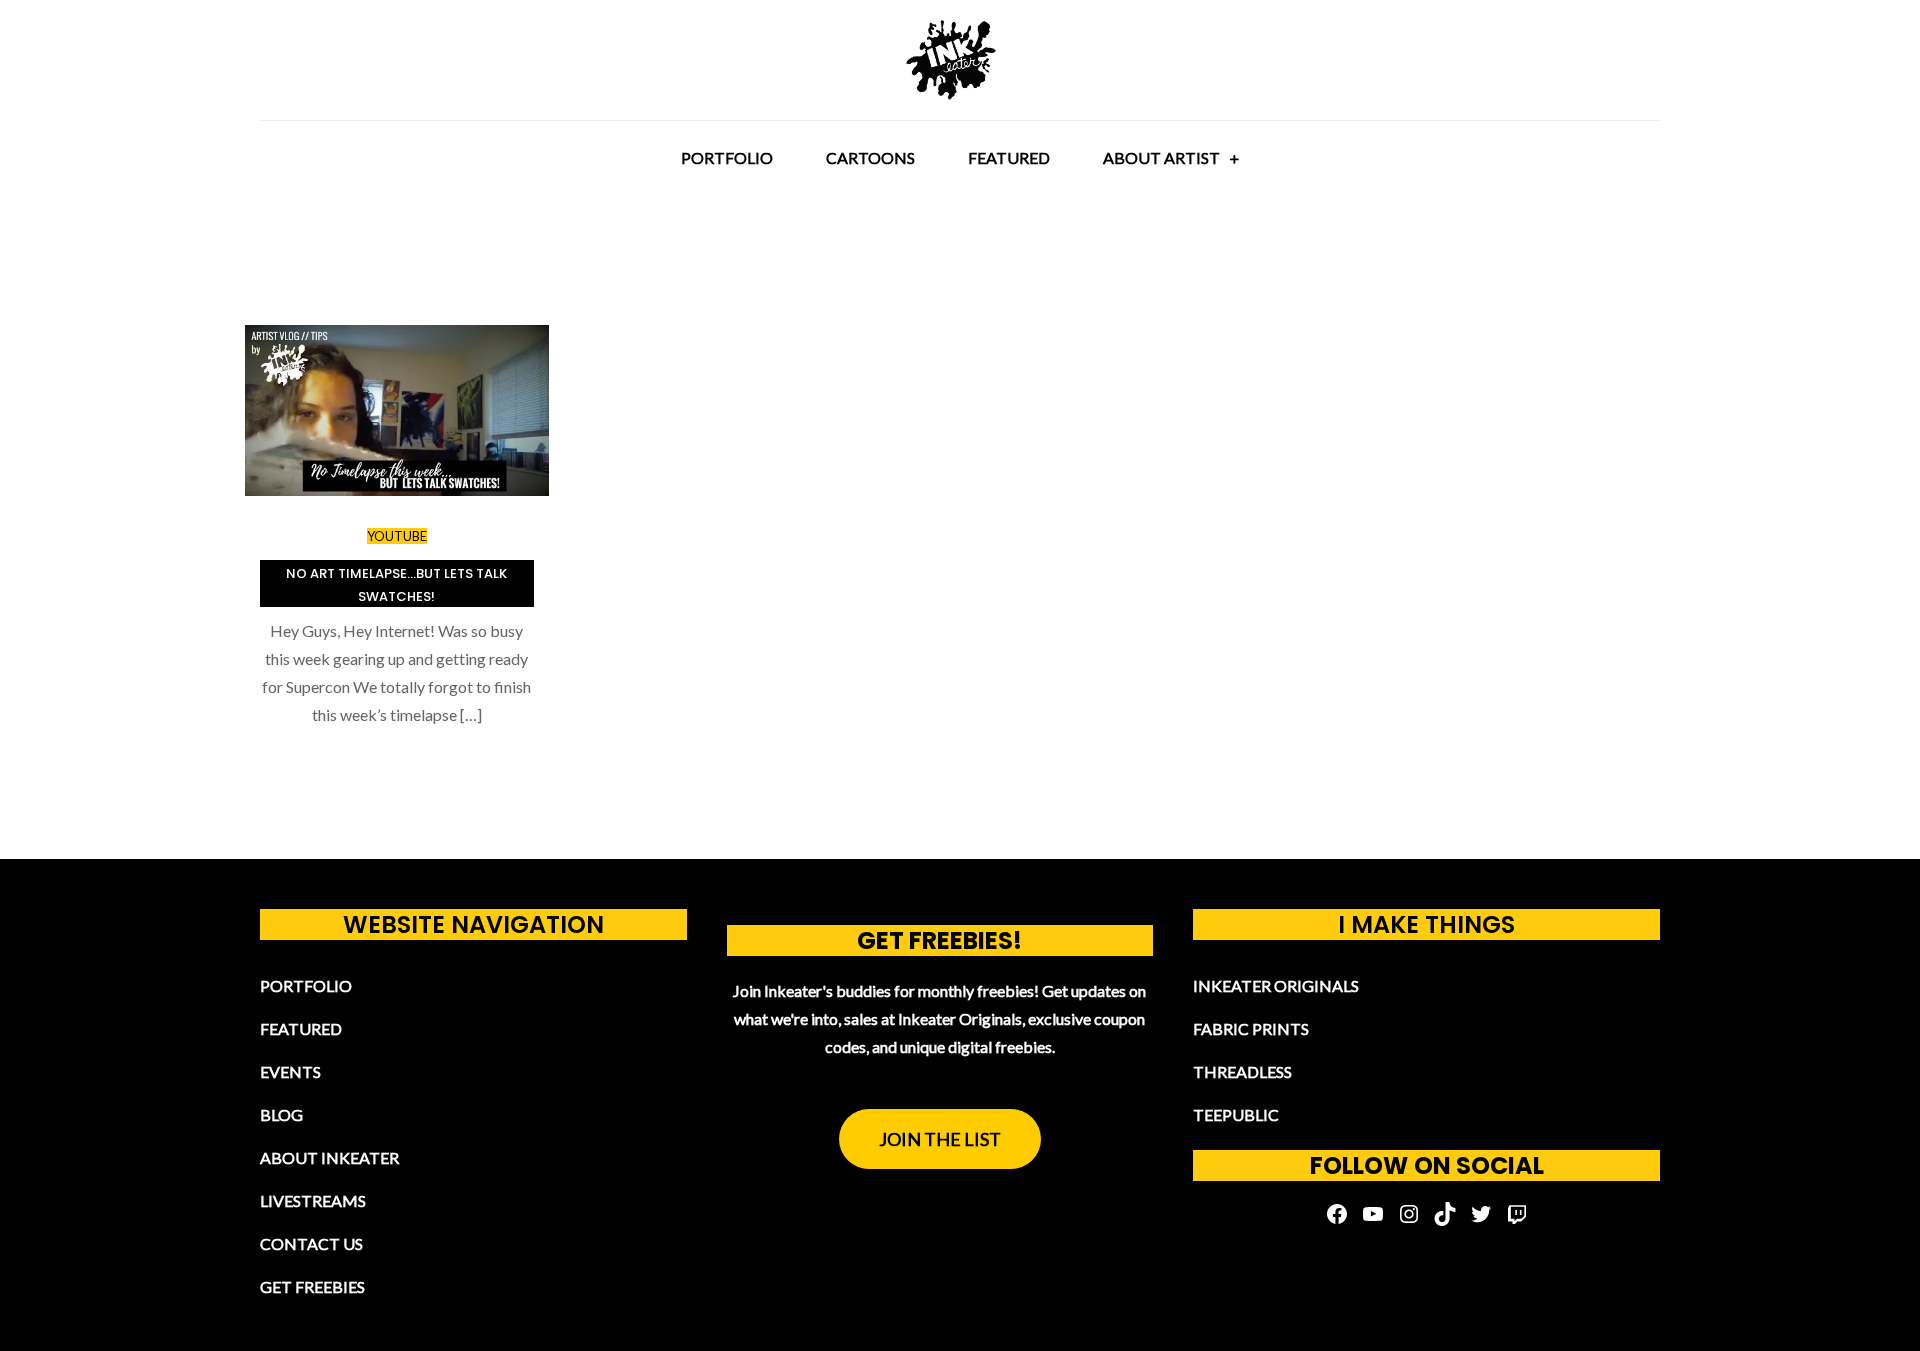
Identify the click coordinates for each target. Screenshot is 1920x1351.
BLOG (281, 1114)
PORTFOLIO (727, 157)
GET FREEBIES (312, 1286)
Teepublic (1236, 1114)
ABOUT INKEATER (329, 1157)
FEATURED (1009, 157)
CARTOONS (870, 157)
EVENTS (290, 1071)
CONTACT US (311, 1243)
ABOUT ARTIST (1161, 157)
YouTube (397, 536)
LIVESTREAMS (313, 1200)
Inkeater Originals (1276, 985)
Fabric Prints (1251, 1028)
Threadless (1242, 1071)
